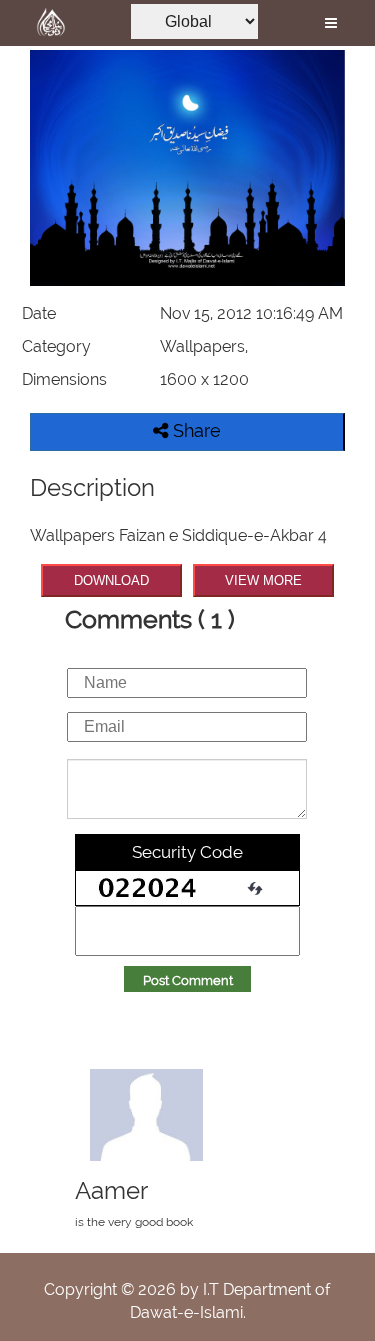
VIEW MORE (263, 580)
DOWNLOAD (111, 580)
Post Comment (188, 980)
